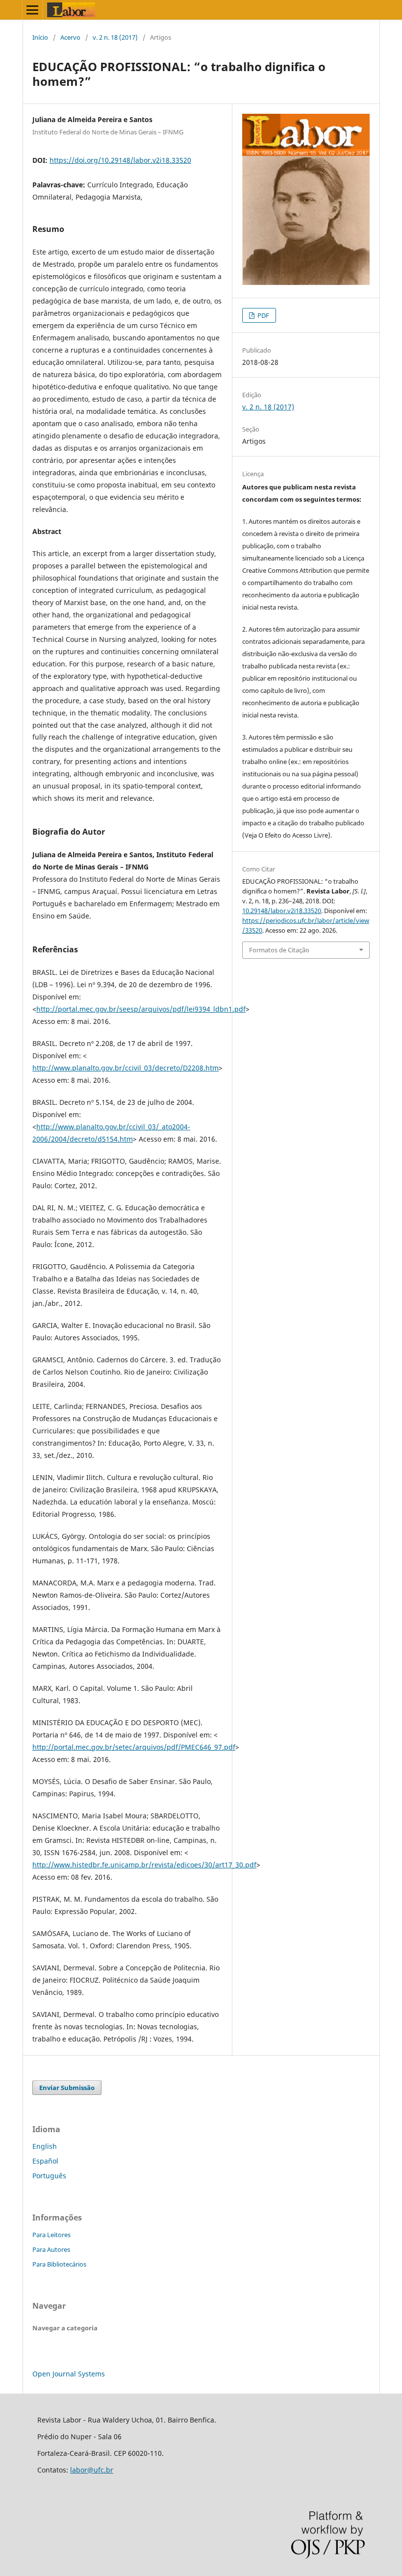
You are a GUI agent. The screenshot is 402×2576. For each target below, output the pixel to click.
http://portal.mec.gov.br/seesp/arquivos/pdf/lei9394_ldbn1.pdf (141, 1009)
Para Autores (51, 2249)
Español (45, 2161)
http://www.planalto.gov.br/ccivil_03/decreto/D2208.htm (126, 1068)
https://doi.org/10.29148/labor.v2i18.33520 (120, 160)
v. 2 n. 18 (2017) (115, 37)
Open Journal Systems (69, 2374)
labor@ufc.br (92, 2470)
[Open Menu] (32, 10)
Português (49, 2176)
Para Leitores (51, 2235)
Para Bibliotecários (59, 2264)
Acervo (70, 37)
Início (40, 37)
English (45, 2146)
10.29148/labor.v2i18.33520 (282, 911)
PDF (263, 315)
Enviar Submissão (67, 2088)
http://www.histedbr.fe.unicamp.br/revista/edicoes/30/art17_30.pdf (144, 1865)
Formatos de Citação (279, 950)
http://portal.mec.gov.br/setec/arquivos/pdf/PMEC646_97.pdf (134, 1747)
